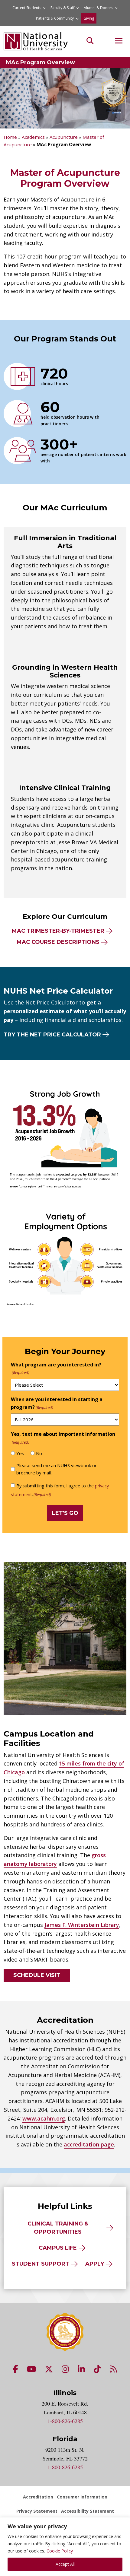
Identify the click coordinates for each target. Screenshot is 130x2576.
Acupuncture (64, 137)
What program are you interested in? (56, 1368)
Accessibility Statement (88, 2511)
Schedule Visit (37, 1975)
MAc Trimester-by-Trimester (58, 931)
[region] (65, 2547)
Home (10, 137)
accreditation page (89, 2144)
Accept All (65, 2564)
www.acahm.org (44, 2118)
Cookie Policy (60, 2551)
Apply (95, 2264)
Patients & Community (55, 18)
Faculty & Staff (62, 8)
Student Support (41, 2264)
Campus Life (58, 2248)
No (39, 1453)
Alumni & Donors (98, 8)
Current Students (27, 8)
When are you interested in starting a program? (57, 1403)
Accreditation (38, 2497)
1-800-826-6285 (65, 2421)
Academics (33, 137)
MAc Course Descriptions (58, 942)
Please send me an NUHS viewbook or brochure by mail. (57, 1469)
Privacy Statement (37, 2511)
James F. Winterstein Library (82, 1925)
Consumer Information (82, 2497)
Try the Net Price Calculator (52, 1035)
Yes (20, 1453)
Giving (89, 18)
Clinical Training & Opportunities (58, 2228)
